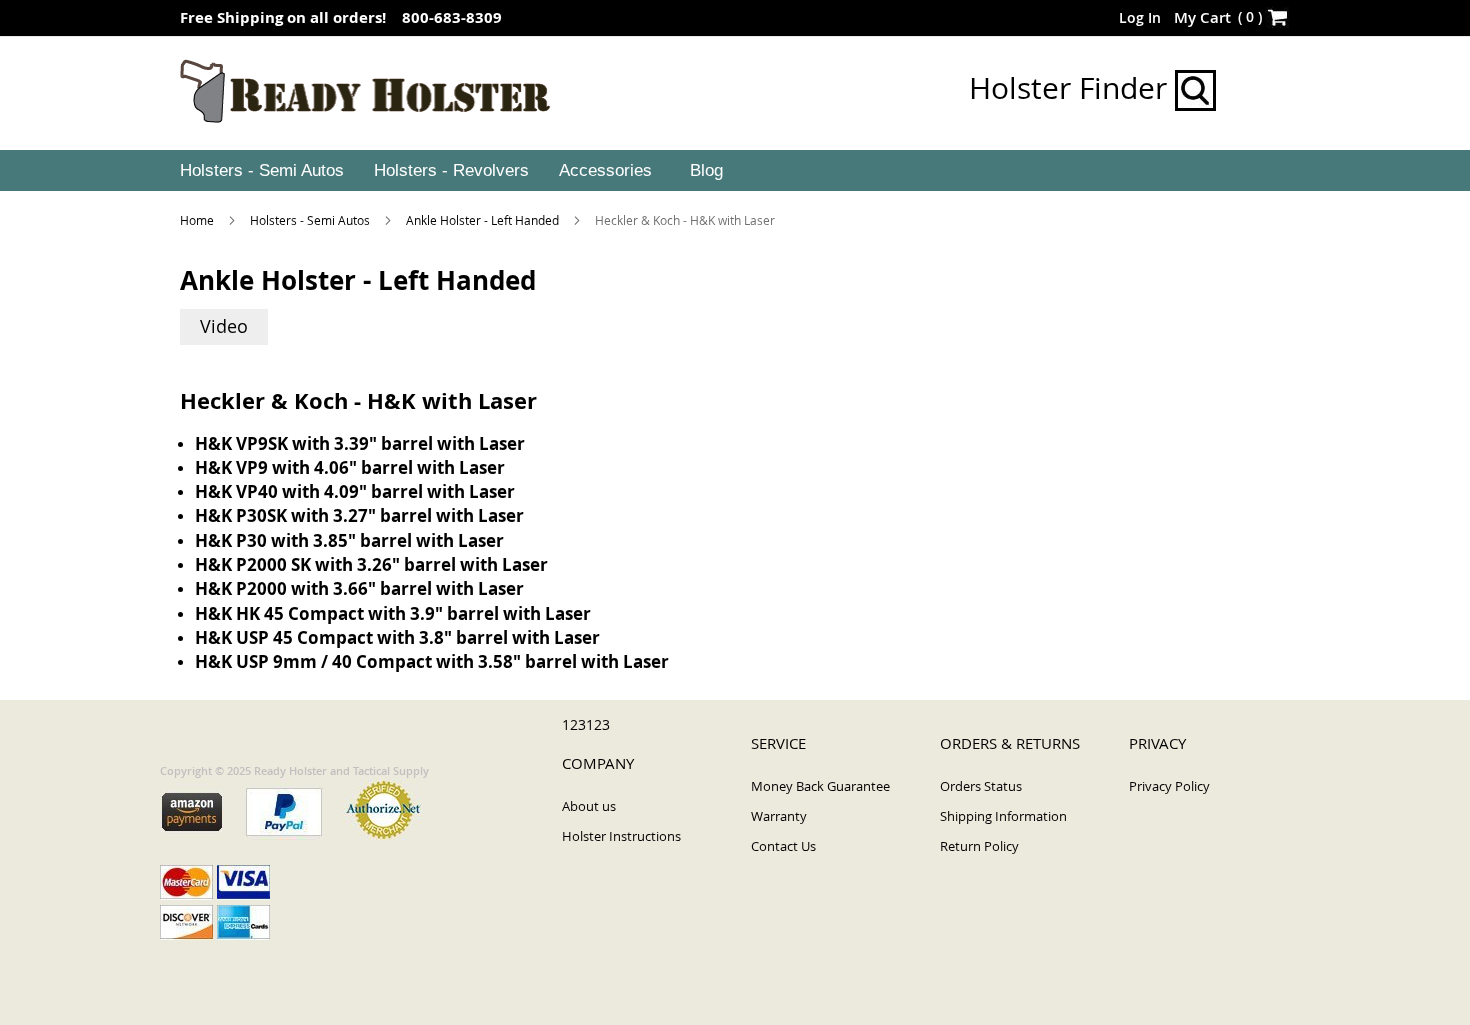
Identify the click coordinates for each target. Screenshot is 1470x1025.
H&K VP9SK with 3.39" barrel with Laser (360, 443)
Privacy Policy (1169, 786)
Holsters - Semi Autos (311, 220)
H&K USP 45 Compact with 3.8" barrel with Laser (397, 637)
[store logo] (365, 92)
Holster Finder (1072, 88)
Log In (1140, 17)
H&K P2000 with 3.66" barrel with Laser (359, 588)
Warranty (779, 816)
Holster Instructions (621, 836)
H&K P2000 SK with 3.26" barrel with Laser (371, 564)
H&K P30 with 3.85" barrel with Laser (349, 540)
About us (589, 806)
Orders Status (981, 786)
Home (198, 220)
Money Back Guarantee (820, 786)
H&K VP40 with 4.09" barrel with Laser (355, 491)
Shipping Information (1003, 816)
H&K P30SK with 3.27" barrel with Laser (359, 515)
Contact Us (783, 846)
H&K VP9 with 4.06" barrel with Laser (350, 467)
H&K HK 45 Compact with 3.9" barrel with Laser (393, 613)
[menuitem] (260, 171)
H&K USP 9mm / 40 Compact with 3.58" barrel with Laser (432, 661)
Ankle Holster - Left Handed (484, 220)
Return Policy (979, 846)
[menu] (735, 171)
